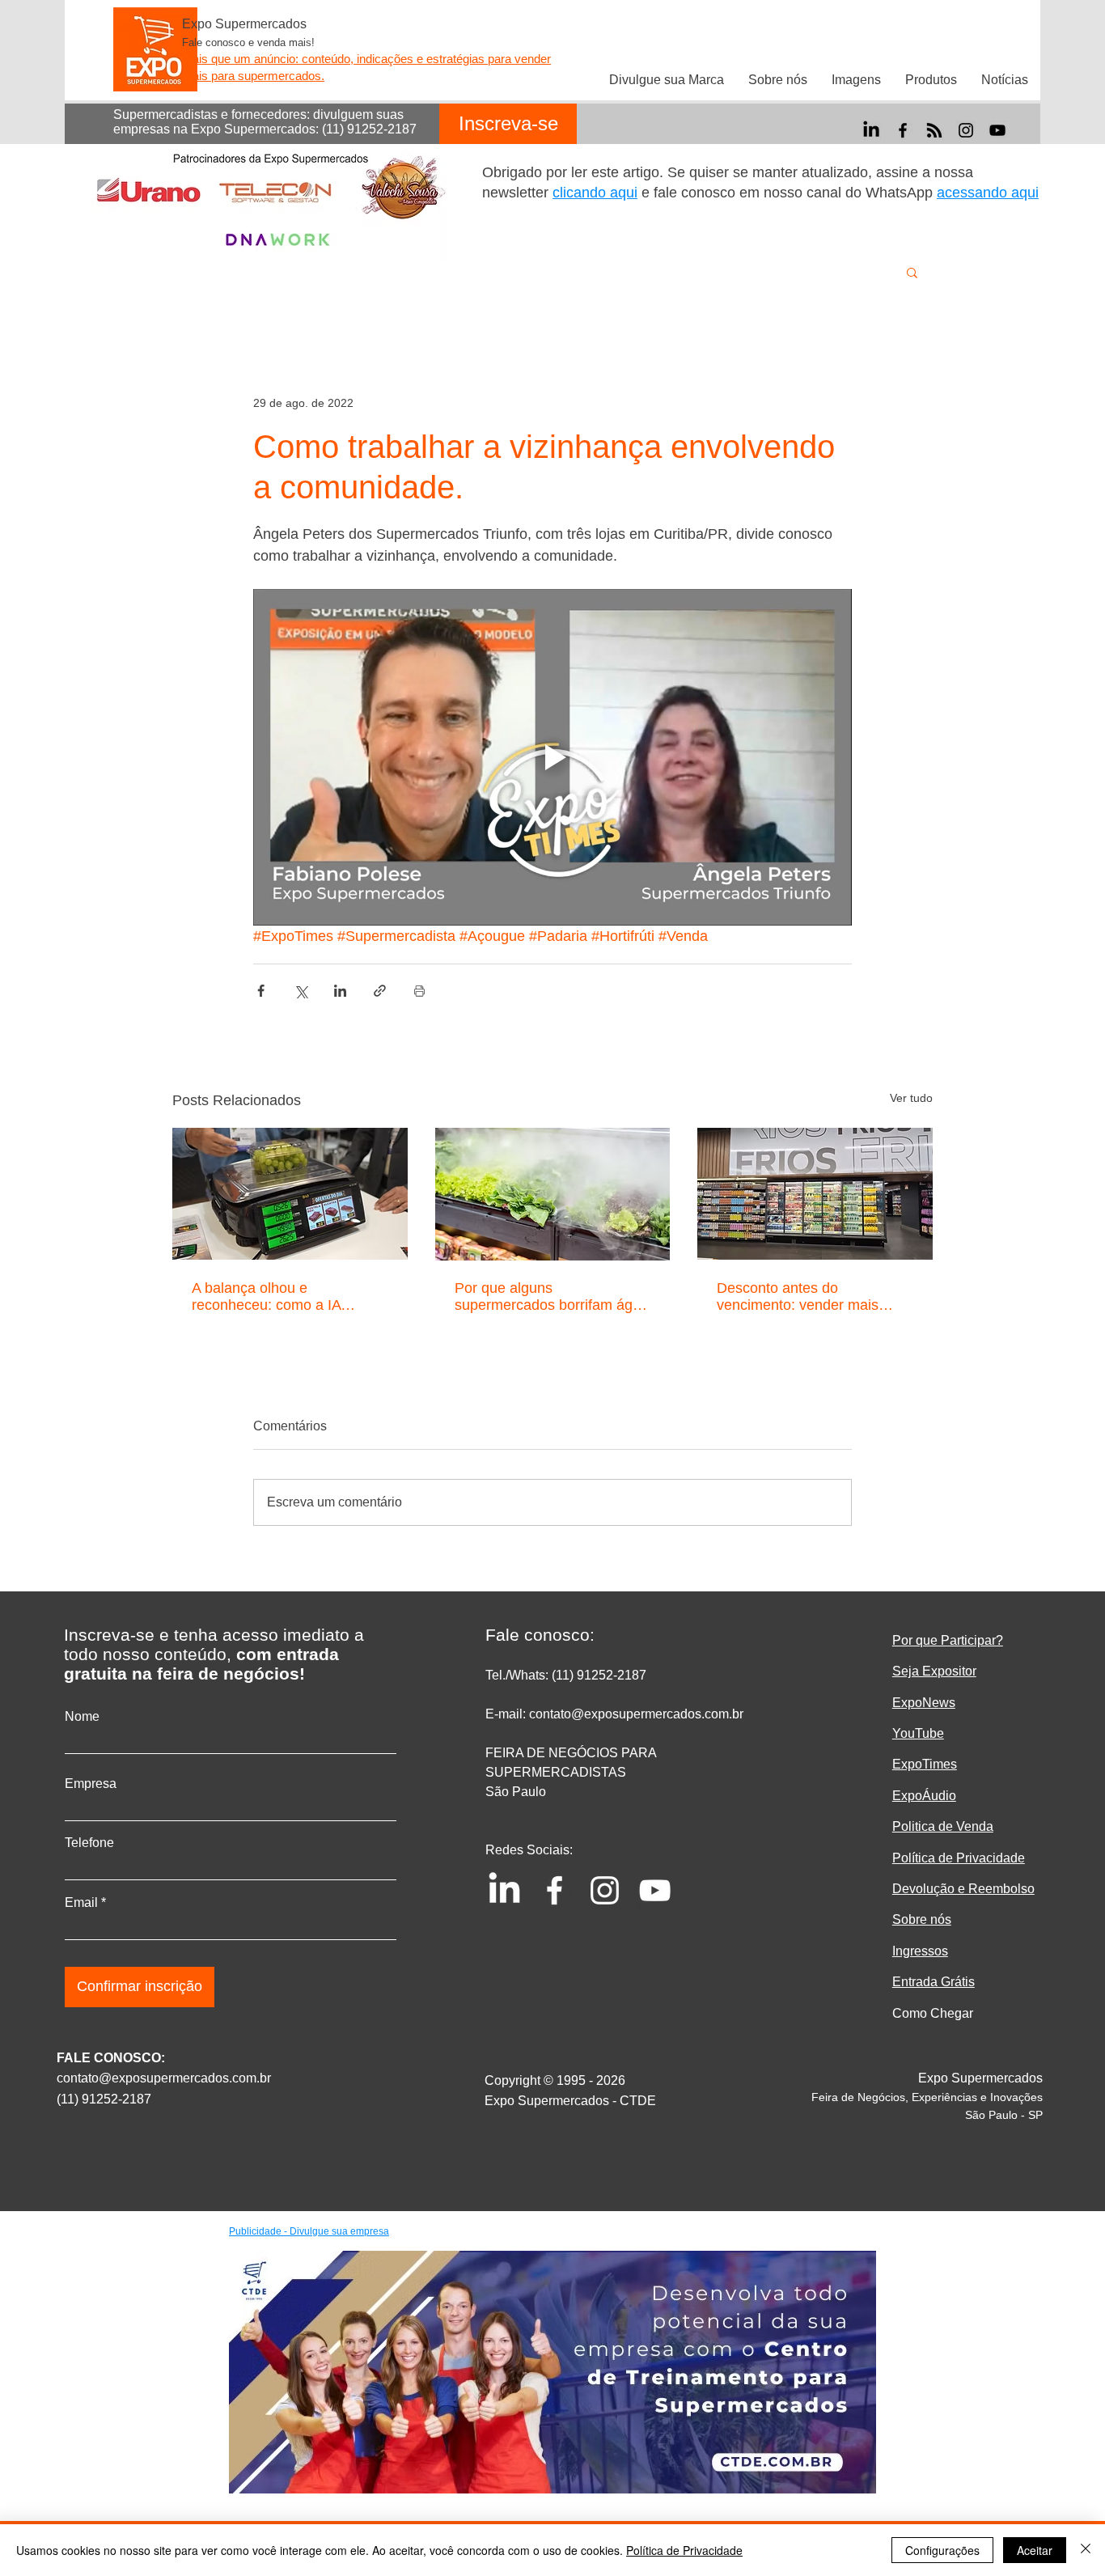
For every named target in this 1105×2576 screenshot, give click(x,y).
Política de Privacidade (684, 2550)
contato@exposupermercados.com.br (164, 2078)
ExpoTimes (925, 1764)
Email (81, 1903)
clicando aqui (595, 193)
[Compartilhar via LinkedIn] (340, 991)
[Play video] (552, 757)
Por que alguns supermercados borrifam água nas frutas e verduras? (552, 1297)
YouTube (918, 1733)
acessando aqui (988, 193)
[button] (912, 272)
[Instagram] (966, 130)
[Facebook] (903, 130)
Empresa (91, 1784)
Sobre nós (922, 1919)
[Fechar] (1086, 2550)
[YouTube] (997, 130)
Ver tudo (911, 1098)
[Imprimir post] (419, 991)
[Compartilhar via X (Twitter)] (301, 991)
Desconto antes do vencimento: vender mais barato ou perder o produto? (807, 1297)
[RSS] (934, 130)
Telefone (89, 1843)
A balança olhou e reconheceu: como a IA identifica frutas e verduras (277, 1297)
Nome (82, 1717)
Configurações (942, 2550)
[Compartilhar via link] (380, 991)
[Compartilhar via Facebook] (261, 991)
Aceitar (1035, 2550)
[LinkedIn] (871, 130)
